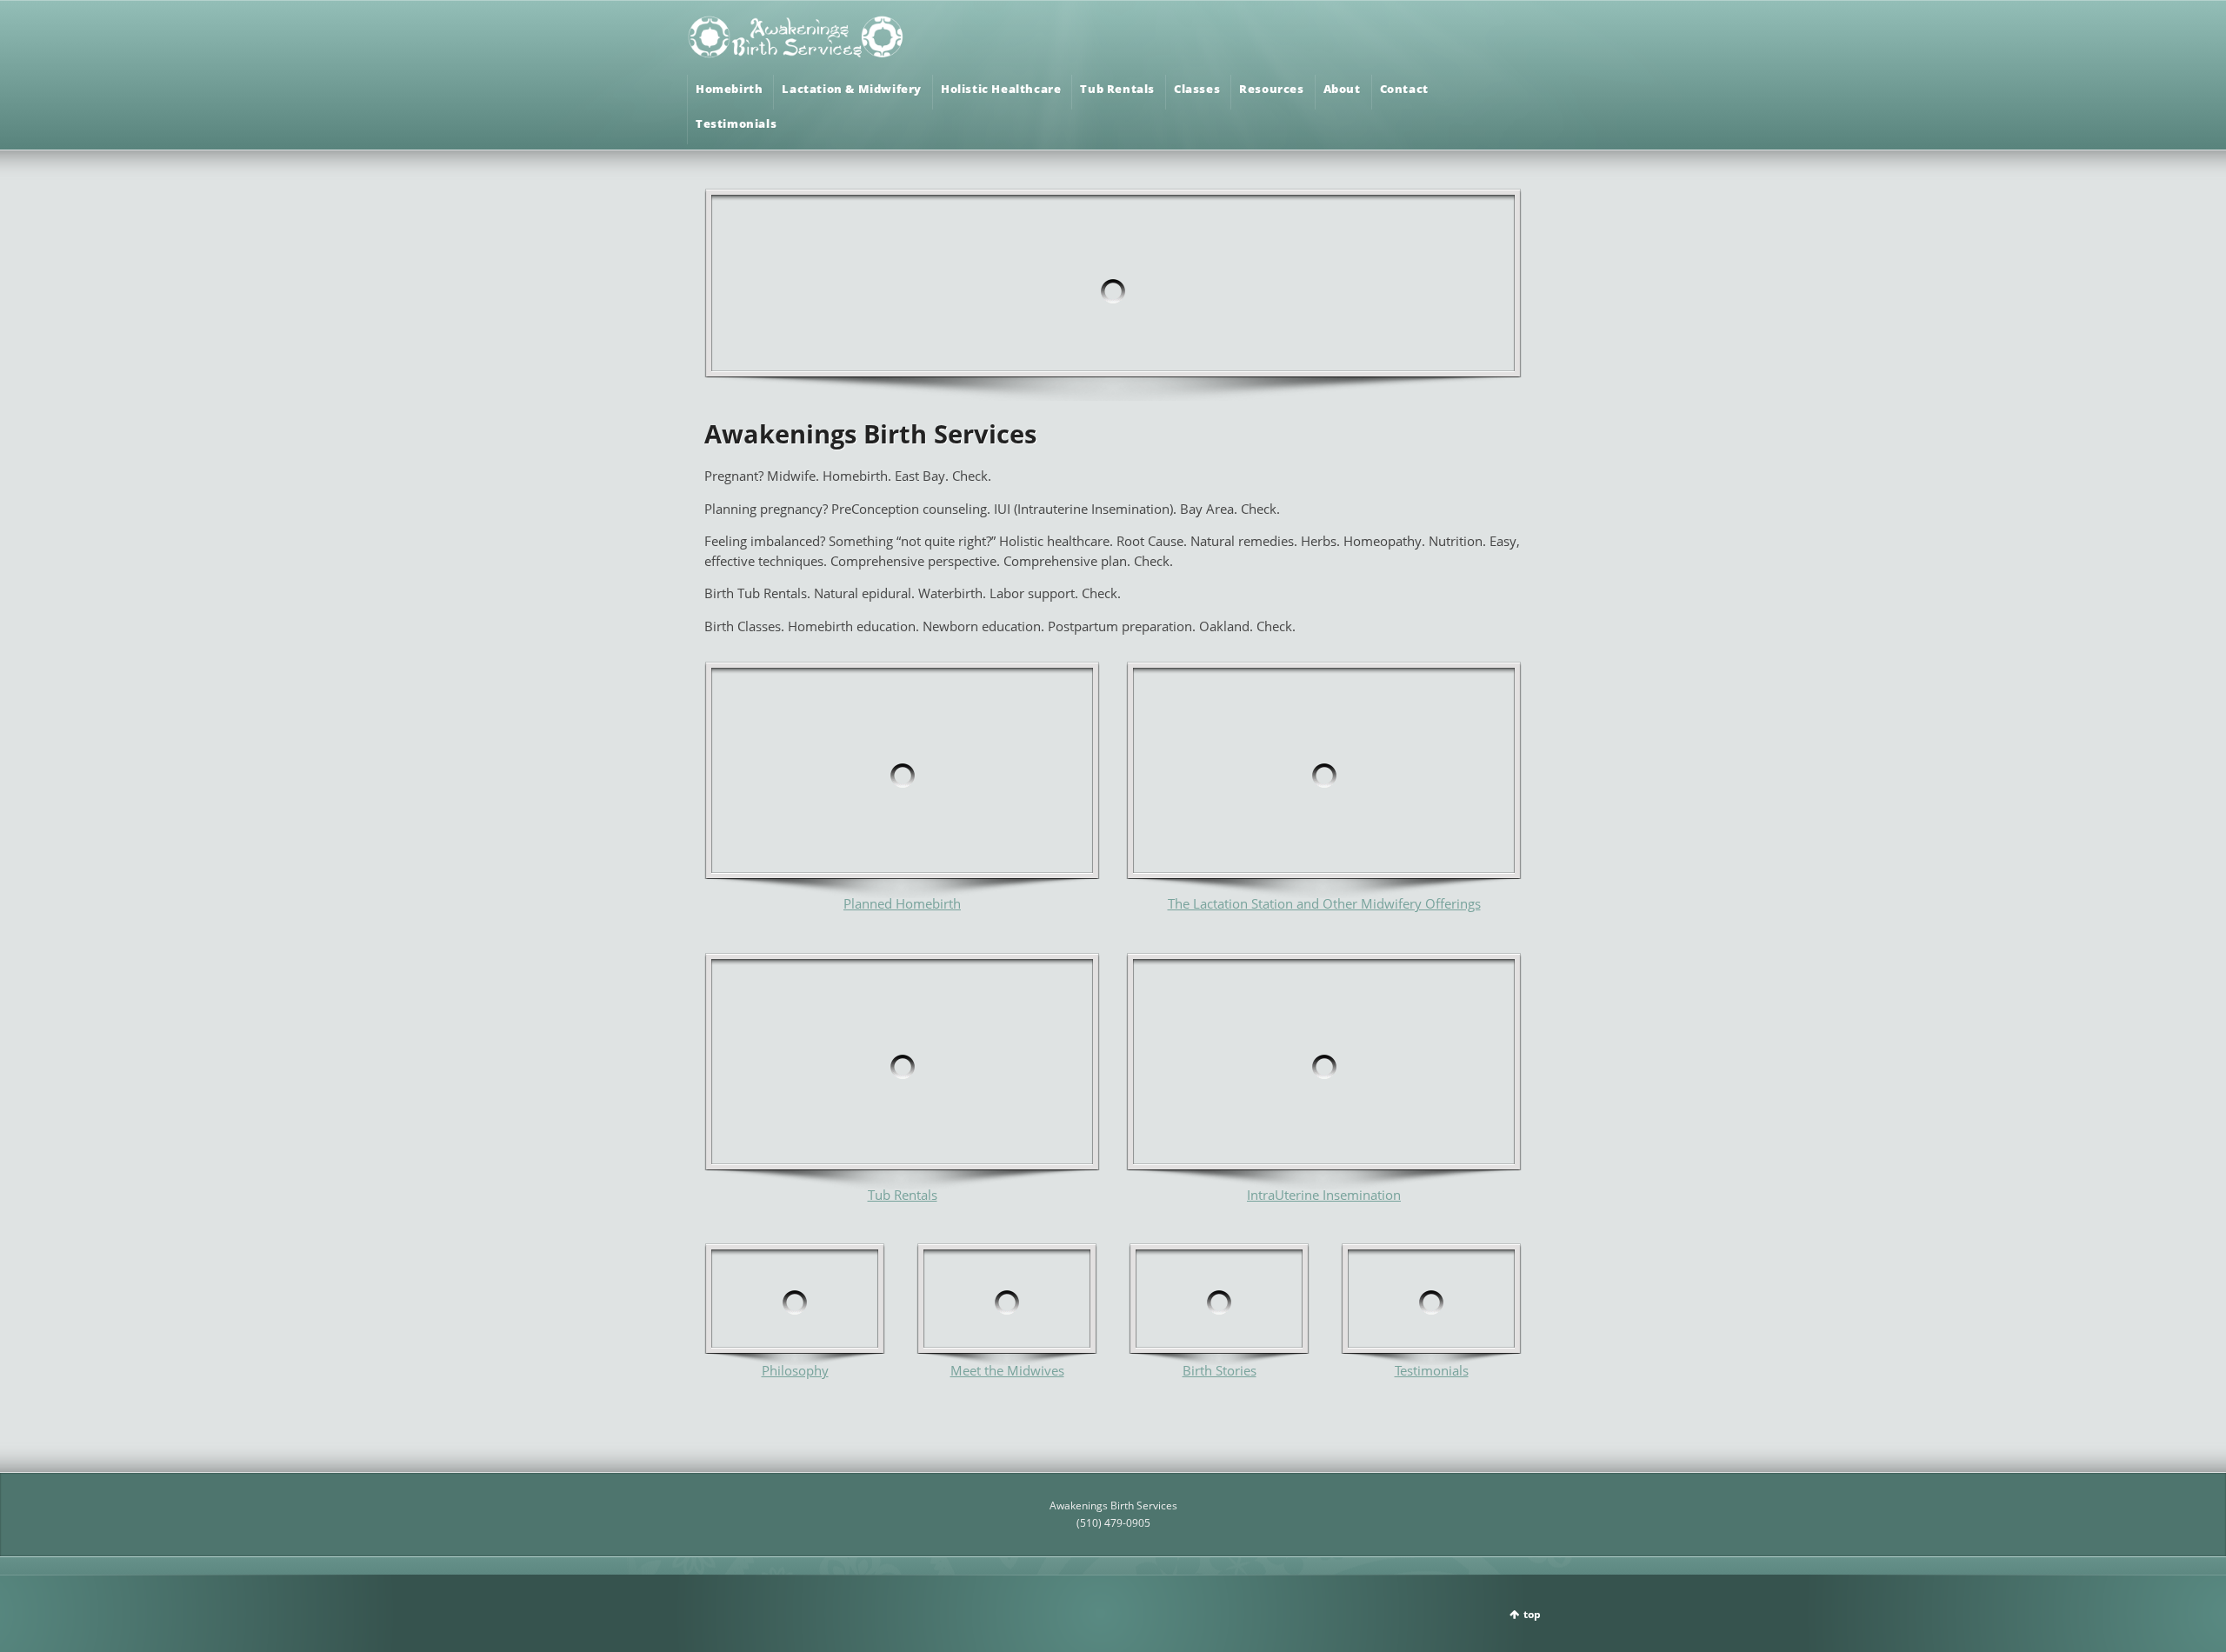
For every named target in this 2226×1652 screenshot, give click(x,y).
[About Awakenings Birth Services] (1007, 1304)
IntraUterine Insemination (1324, 1195)
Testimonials (1432, 1370)
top (1532, 1614)
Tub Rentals (903, 1195)
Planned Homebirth (902, 903)
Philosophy (795, 1370)
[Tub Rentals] (902, 1071)
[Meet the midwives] (795, 1304)
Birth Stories (1220, 1370)
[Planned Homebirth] (902, 780)
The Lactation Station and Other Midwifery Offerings (1324, 903)
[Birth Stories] (1219, 1304)
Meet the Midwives (1007, 1370)
